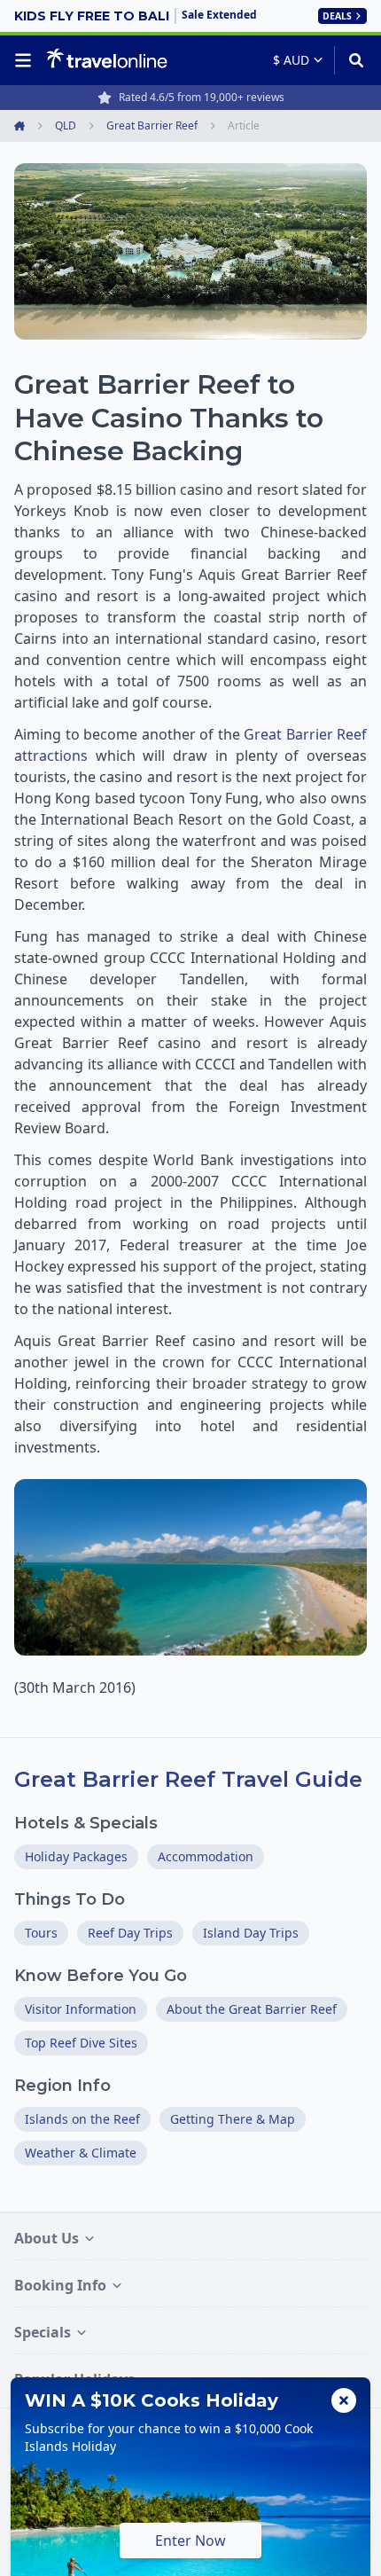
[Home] (107, 59)
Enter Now (190, 2541)
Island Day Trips (251, 1933)
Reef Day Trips (130, 1933)
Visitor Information (81, 2009)
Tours (41, 1933)
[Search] (350, 60)
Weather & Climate (81, 2153)
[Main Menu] (27, 60)
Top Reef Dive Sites (81, 2043)
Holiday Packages (76, 1856)
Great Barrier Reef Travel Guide (188, 1779)
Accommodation (206, 1856)
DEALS (337, 16)
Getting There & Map (233, 2119)
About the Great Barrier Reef (252, 2009)
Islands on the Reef (82, 2119)
